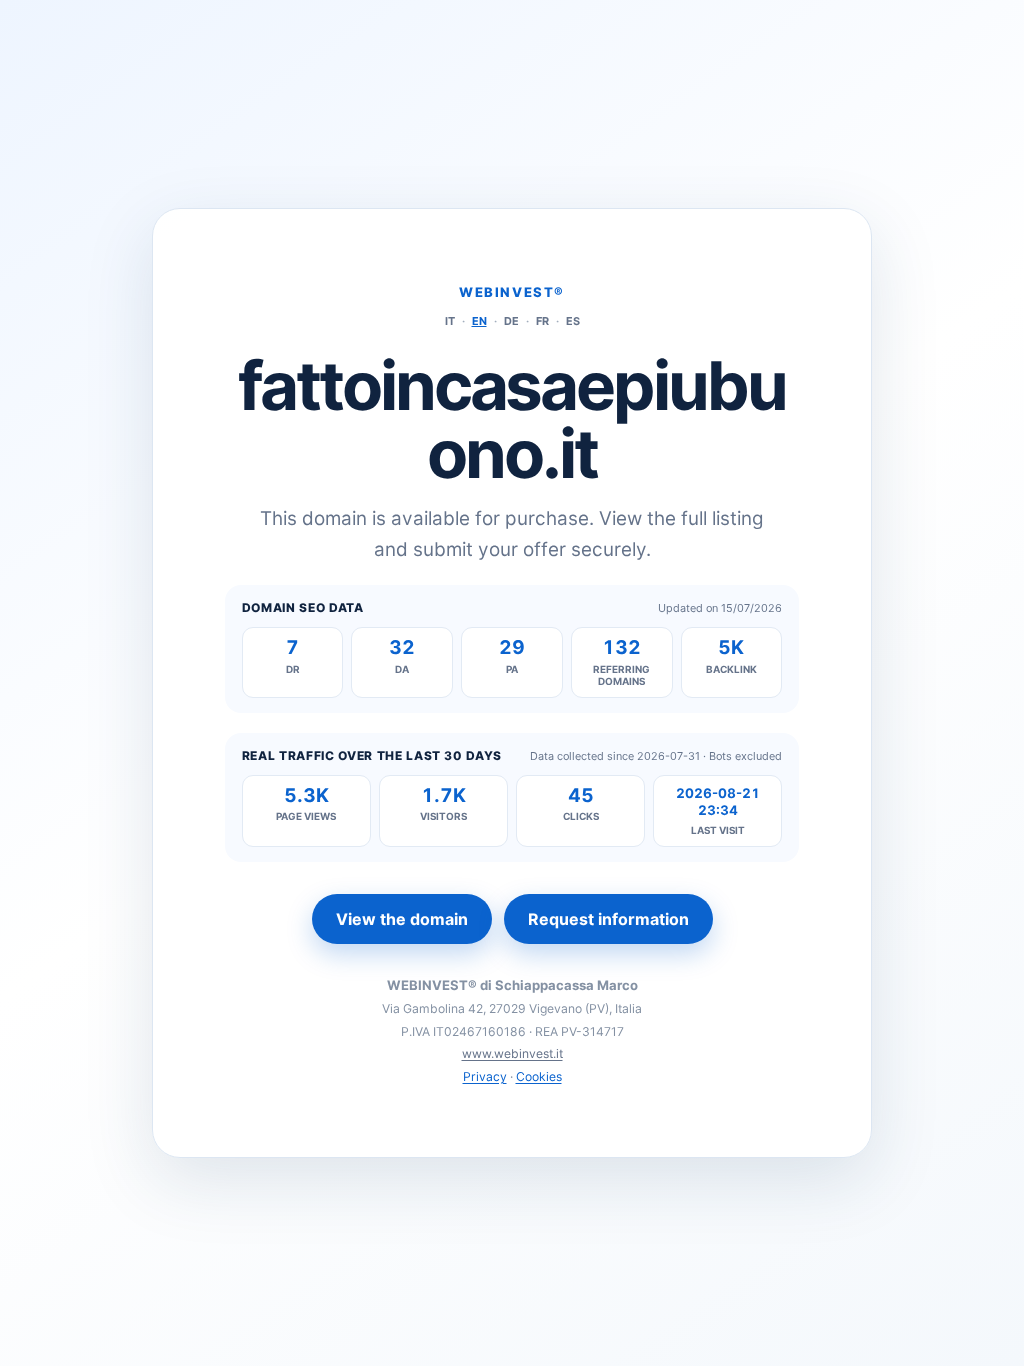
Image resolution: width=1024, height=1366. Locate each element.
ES (573, 321)
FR (542, 321)
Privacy (485, 1076)
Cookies (539, 1076)
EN (479, 321)
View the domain (402, 919)
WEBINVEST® (512, 292)
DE (511, 321)
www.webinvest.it (512, 1053)
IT (450, 321)
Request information (608, 919)
